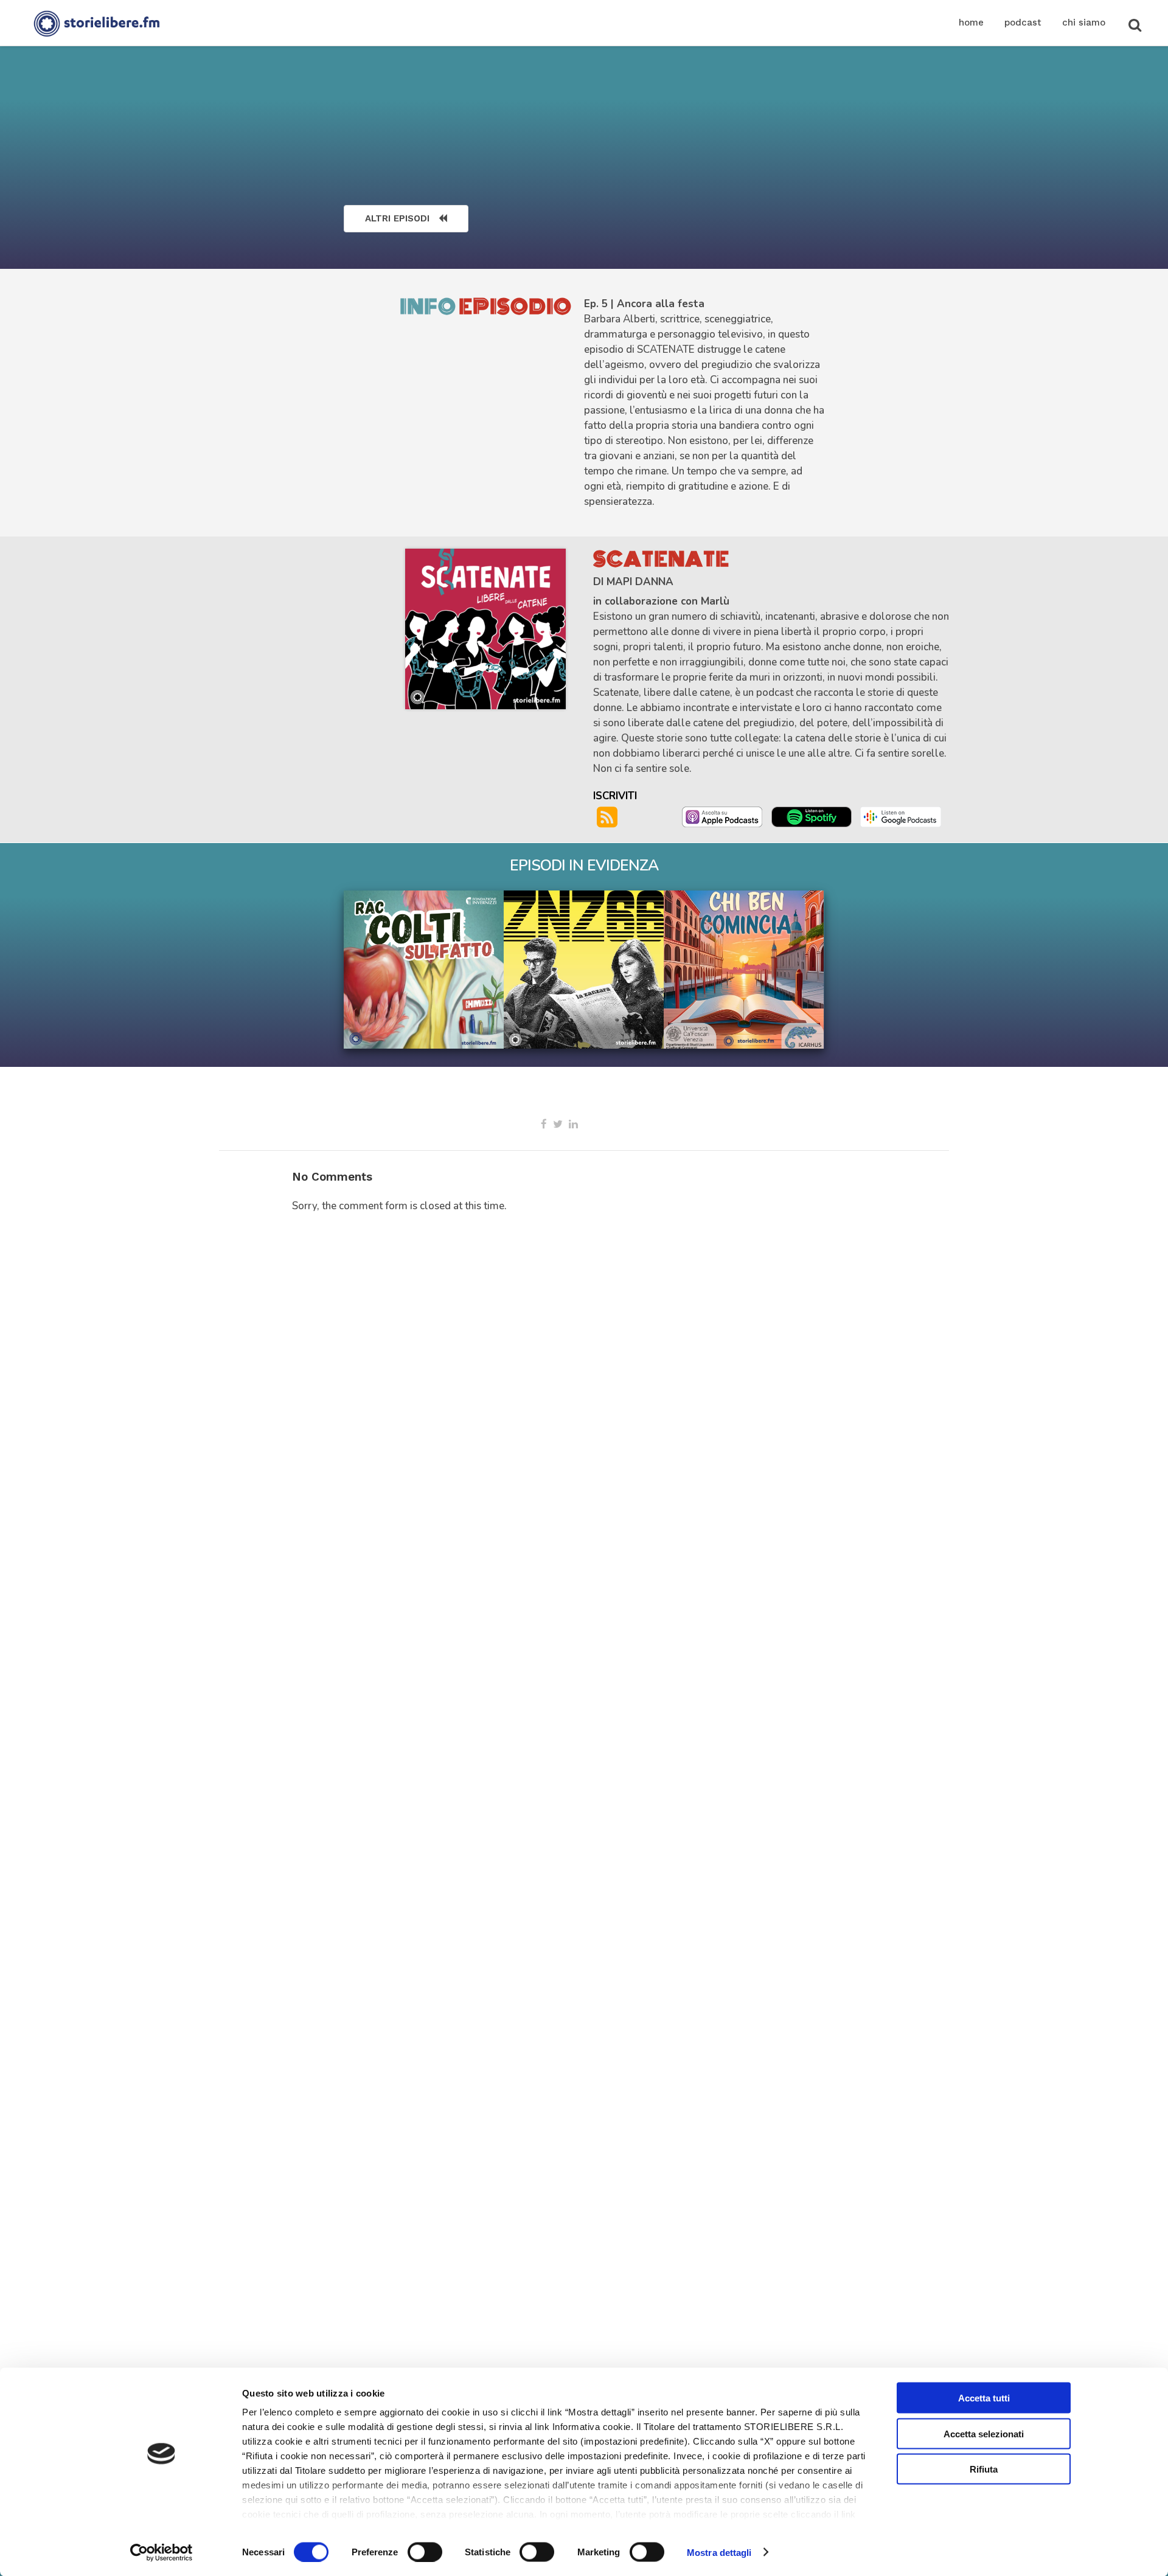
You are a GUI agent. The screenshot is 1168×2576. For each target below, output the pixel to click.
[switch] (425, 2552)
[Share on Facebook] (544, 1124)
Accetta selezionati (984, 2433)
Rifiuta (984, 2469)
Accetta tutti (984, 2398)
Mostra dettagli (719, 2552)
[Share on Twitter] (558, 1124)
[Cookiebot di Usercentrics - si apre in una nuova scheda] (162, 2552)
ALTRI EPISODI (397, 218)
